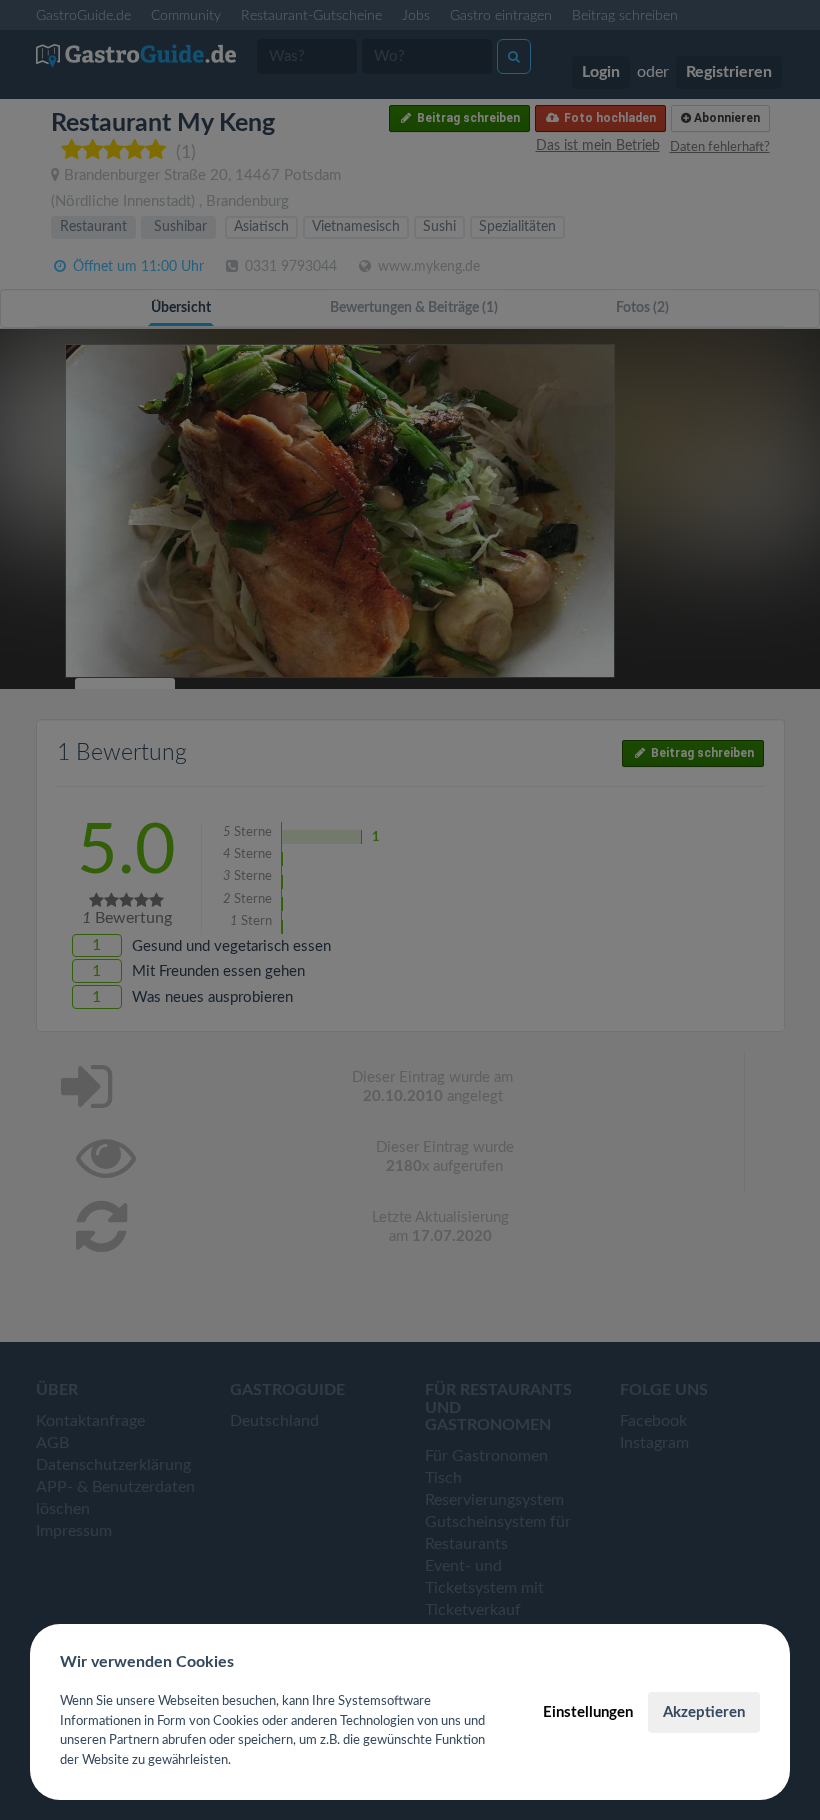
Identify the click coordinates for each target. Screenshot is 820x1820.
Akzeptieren (704, 1712)
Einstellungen (588, 1712)
